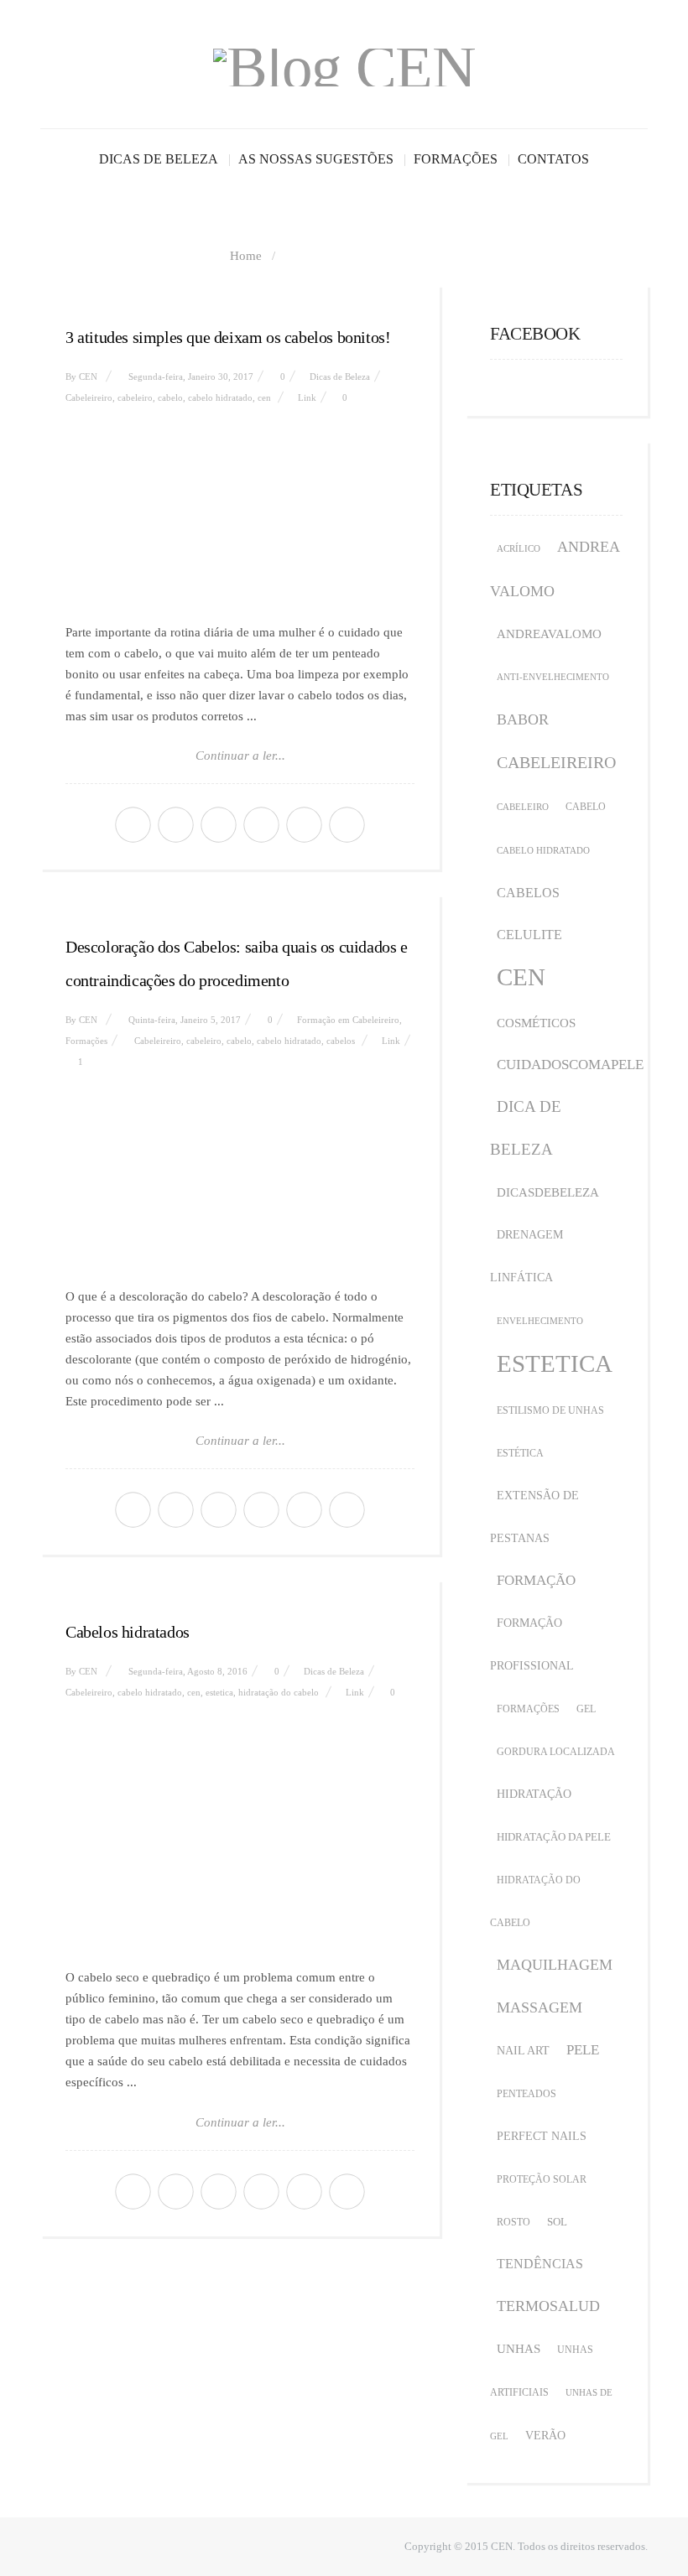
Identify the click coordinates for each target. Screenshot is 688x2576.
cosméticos (536, 1023)
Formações (456, 159)
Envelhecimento (540, 1321)
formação (536, 1580)
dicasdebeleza (548, 1192)
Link (307, 397)
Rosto (513, 2222)
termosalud (548, 2306)
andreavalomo (549, 634)
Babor (523, 719)
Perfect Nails (542, 2136)
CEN (88, 377)
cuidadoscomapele (570, 1065)
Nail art (523, 2051)
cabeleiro (135, 397)
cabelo (170, 397)
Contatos (553, 159)
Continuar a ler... (240, 756)
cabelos (341, 1041)
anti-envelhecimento (553, 677)
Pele (583, 2050)
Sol (557, 2222)
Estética (520, 1453)
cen (264, 397)
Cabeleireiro (89, 397)
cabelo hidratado (220, 397)
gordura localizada (556, 1752)
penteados (526, 2094)
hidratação (534, 1794)
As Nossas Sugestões (316, 159)
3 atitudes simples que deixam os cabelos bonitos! (228, 337)
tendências (540, 2264)
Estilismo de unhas (550, 1410)
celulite (529, 935)
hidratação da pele (554, 1837)
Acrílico (519, 549)
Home (246, 256)
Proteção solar (542, 2179)
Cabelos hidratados (128, 1632)
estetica (219, 1692)
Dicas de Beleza (159, 159)
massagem (539, 2007)
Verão (545, 2436)
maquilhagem (555, 1965)
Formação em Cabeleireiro (348, 1020)
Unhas (519, 2349)
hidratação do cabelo (279, 1692)
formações (528, 1709)
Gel (586, 1709)
